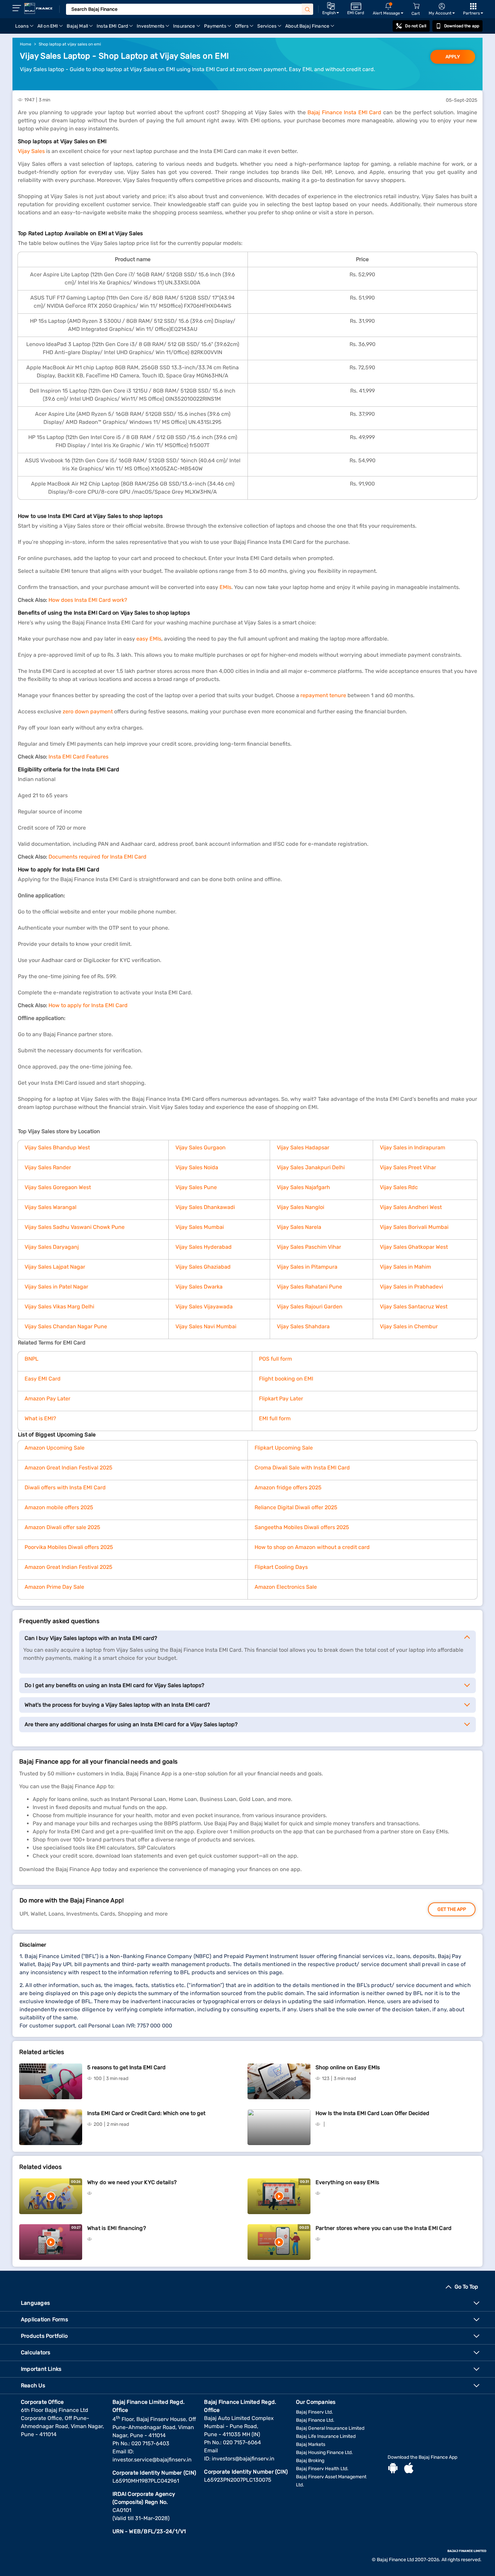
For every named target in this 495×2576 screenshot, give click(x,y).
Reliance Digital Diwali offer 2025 (296, 1507)
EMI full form (275, 1418)
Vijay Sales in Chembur (409, 1326)
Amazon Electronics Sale (286, 1587)
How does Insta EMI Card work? (88, 600)
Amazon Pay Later (47, 1399)
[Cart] (416, 6)
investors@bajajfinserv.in (243, 2459)
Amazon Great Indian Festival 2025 (69, 1468)
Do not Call (416, 26)
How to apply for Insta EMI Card (88, 1005)
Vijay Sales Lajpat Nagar (55, 1267)
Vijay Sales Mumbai (200, 1227)
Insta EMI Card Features (78, 757)
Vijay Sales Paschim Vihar (309, 1247)
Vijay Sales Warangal (51, 1207)
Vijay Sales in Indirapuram (412, 1147)
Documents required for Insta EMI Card (97, 857)
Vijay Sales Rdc (399, 1187)
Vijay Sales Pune (196, 1187)
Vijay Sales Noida (197, 1167)
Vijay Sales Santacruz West (414, 1307)
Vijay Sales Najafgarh (303, 1187)
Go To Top (466, 2287)
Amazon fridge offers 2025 (288, 1487)
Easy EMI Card (43, 1379)
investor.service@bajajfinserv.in (152, 2460)
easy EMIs (149, 639)
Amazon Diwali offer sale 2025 (62, 1527)
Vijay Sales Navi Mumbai (206, 1326)
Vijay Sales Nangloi (301, 1207)
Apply (453, 57)
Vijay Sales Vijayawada (204, 1307)
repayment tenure (323, 695)
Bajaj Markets (311, 2444)
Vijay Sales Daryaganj (52, 1247)
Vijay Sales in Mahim (405, 1267)
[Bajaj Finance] (38, 8)
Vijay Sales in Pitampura (307, 1267)
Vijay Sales (31, 151)
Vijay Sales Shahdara (303, 1326)
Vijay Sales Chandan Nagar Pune (66, 1326)
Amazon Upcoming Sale (55, 1448)
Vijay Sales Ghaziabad (203, 1267)
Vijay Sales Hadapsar (303, 1147)
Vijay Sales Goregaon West (58, 1187)
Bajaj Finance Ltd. (315, 2420)
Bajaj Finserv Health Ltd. (322, 2469)
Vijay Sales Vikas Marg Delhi (59, 1307)
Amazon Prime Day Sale (54, 1587)
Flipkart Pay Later (281, 1399)
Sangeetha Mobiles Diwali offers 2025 (302, 1527)
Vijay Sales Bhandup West (57, 1147)
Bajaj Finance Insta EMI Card (344, 112)
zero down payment (88, 711)
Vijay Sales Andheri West (411, 1207)
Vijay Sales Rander (48, 1167)
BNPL (31, 1359)
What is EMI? (40, 1418)
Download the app (462, 26)
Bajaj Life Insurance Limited (326, 2436)
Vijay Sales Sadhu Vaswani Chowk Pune (75, 1227)
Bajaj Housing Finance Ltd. (324, 2453)
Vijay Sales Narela (299, 1227)
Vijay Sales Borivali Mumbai (414, 1227)
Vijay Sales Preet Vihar (408, 1167)
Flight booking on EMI (286, 1379)
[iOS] (409, 2469)
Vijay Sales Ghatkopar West (414, 1247)
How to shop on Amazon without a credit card (312, 1547)
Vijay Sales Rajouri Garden (310, 1307)
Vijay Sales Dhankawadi (205, 1207)
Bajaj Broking (310, 2461)
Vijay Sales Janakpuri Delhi (311, 1167)
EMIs (225, 587)
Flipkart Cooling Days (281, 1567)
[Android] (393, 2469)
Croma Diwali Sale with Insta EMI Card (302, 1468)
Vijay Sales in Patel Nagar (56, 1287)
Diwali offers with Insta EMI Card (65, 1487)
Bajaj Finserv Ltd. (315, 2412)
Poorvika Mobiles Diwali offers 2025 (69, 1547)
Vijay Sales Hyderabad (204, 1247)
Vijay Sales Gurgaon (201, 1147)
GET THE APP (452, 1909)
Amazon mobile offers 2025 (59, 1507)
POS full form (275, 1359)
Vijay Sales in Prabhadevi (411, 1287)
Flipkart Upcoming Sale (284, 1448)
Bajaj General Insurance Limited (330, 2428)
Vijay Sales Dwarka (199, 1287)
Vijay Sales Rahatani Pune (309, 1287)
